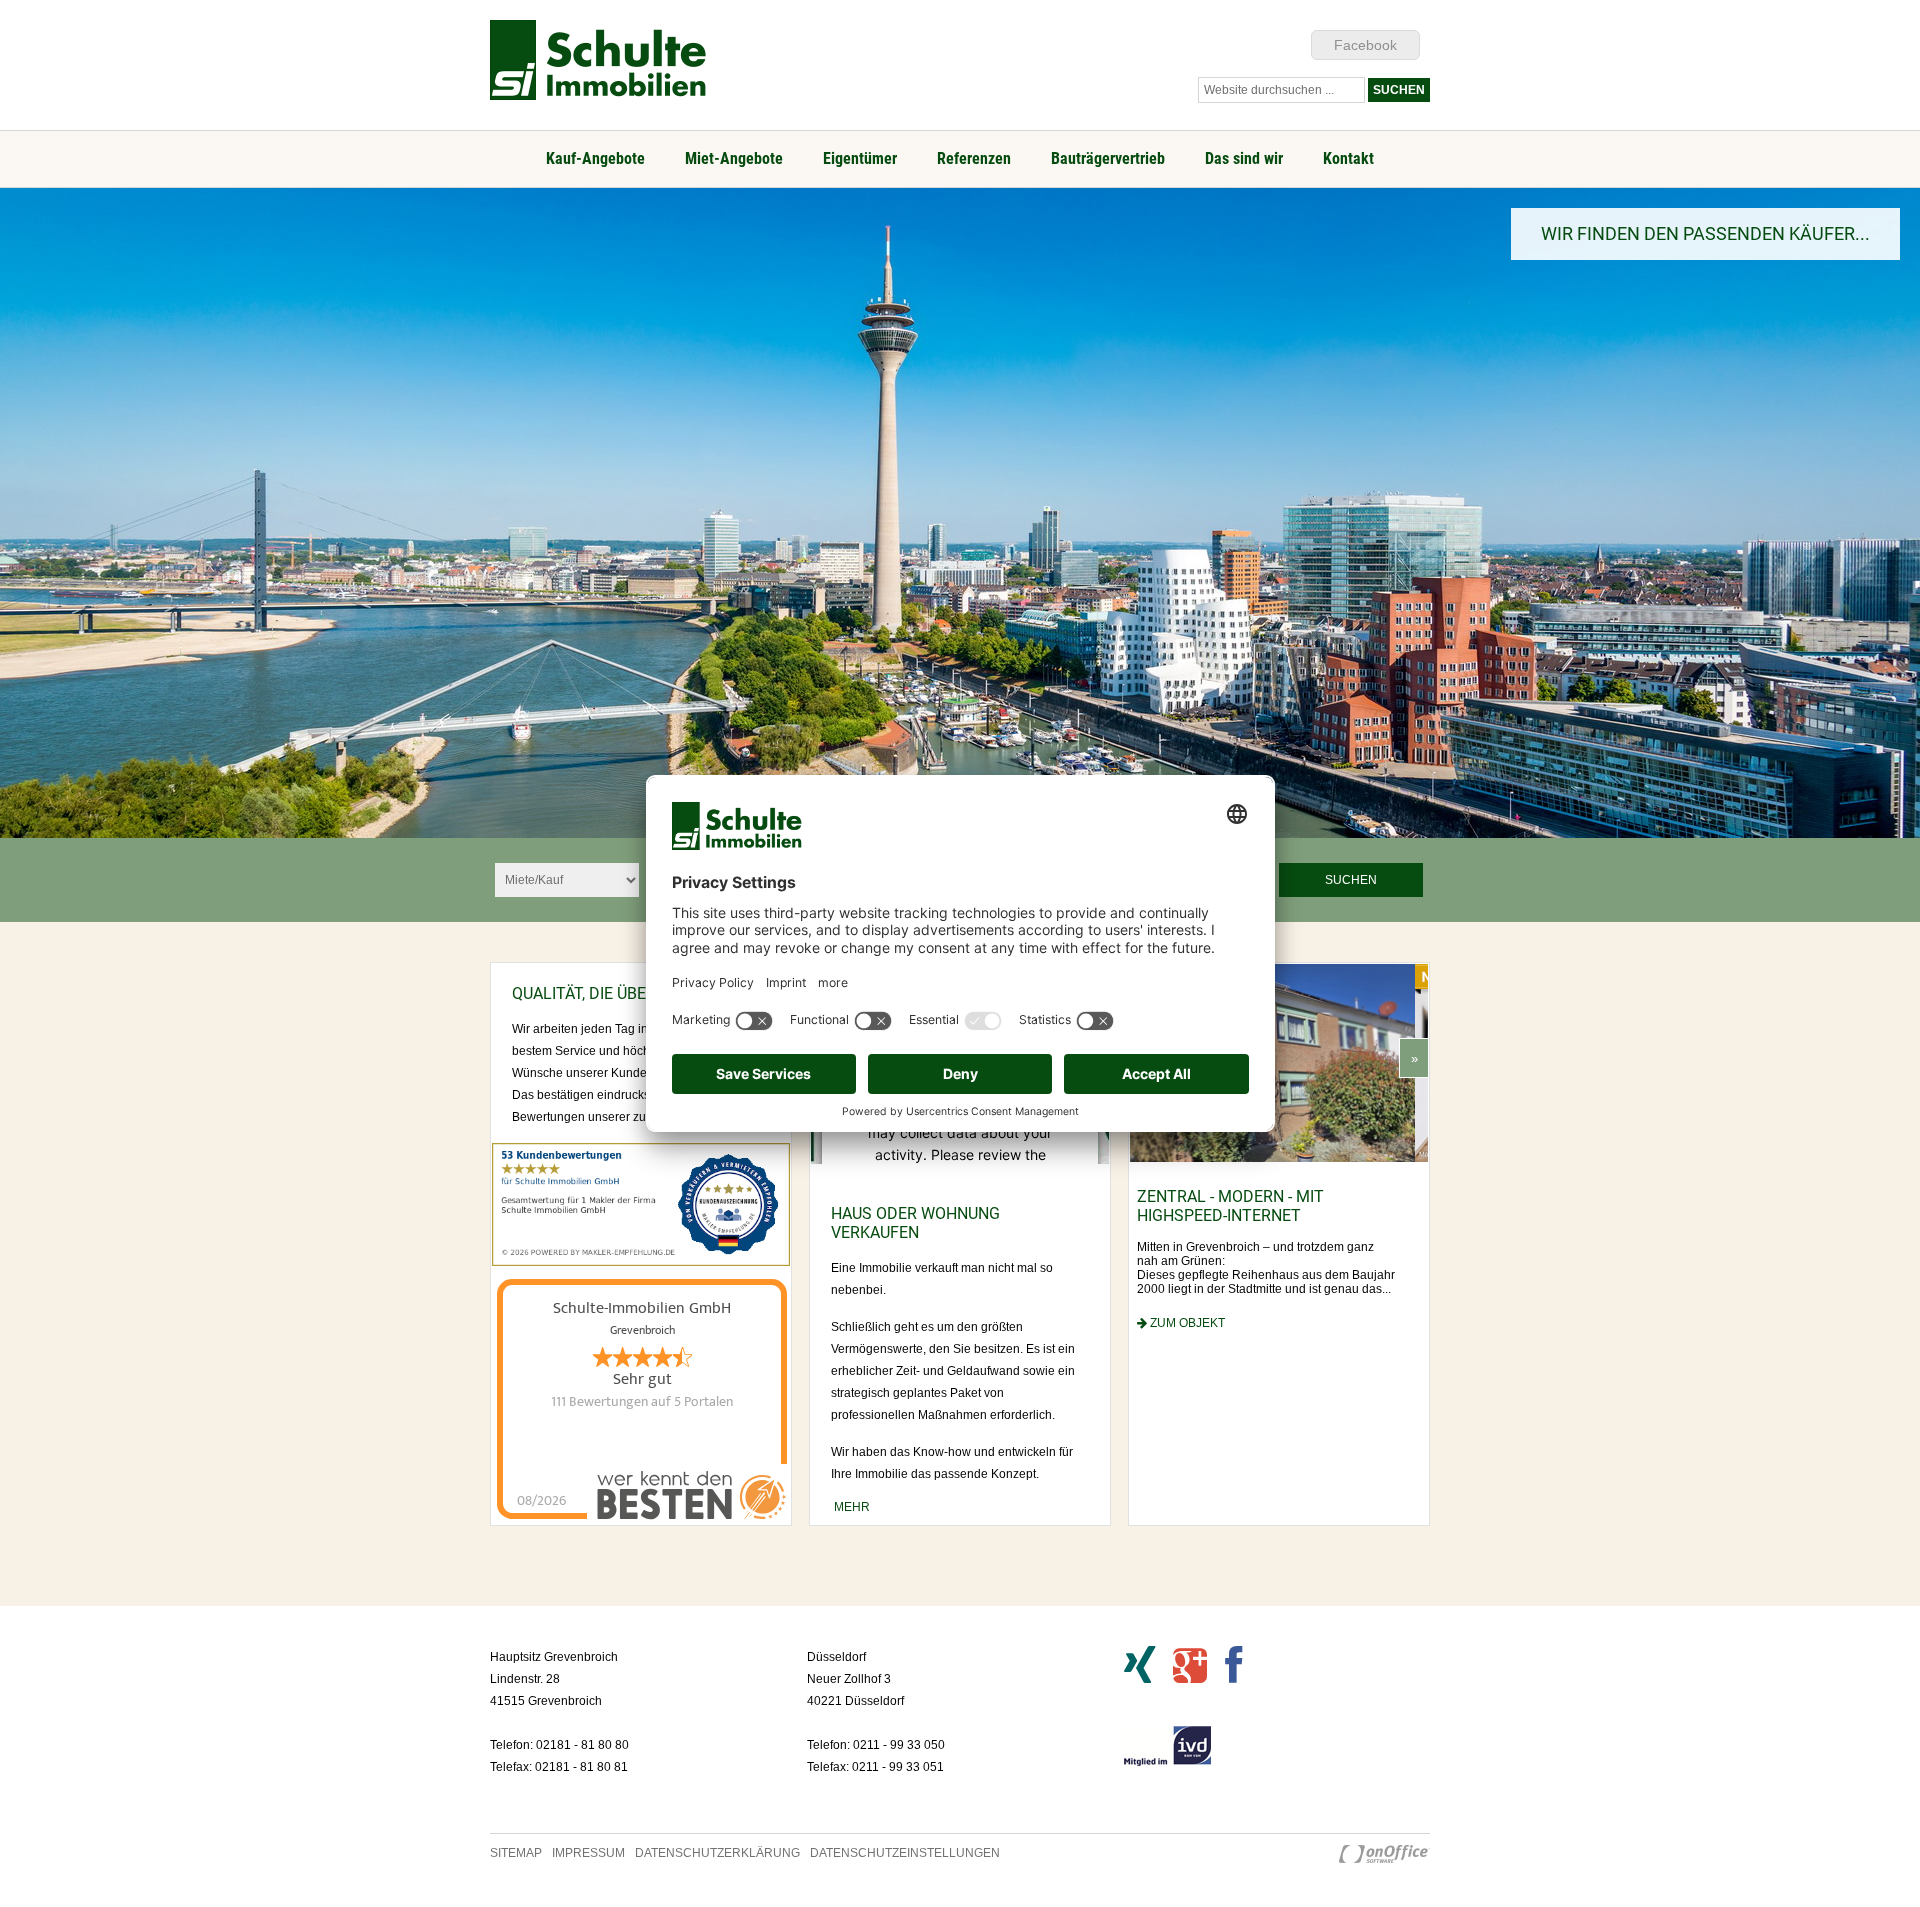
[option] (960, 513)
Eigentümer (860, 158)
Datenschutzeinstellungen (905, 1853)
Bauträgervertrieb (1108, 158)
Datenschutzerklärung (717, 1853)
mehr (850, 1507)
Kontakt (1348, 158)
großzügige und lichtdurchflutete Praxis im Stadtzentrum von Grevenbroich (1271, 1225)
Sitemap (516, 1853)
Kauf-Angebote (595, 158)
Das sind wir (1244, 158)
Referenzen (974, 158)
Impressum (588, 1853)
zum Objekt (1199, 1375)
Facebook (1365, 45)
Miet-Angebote (734, 158)
